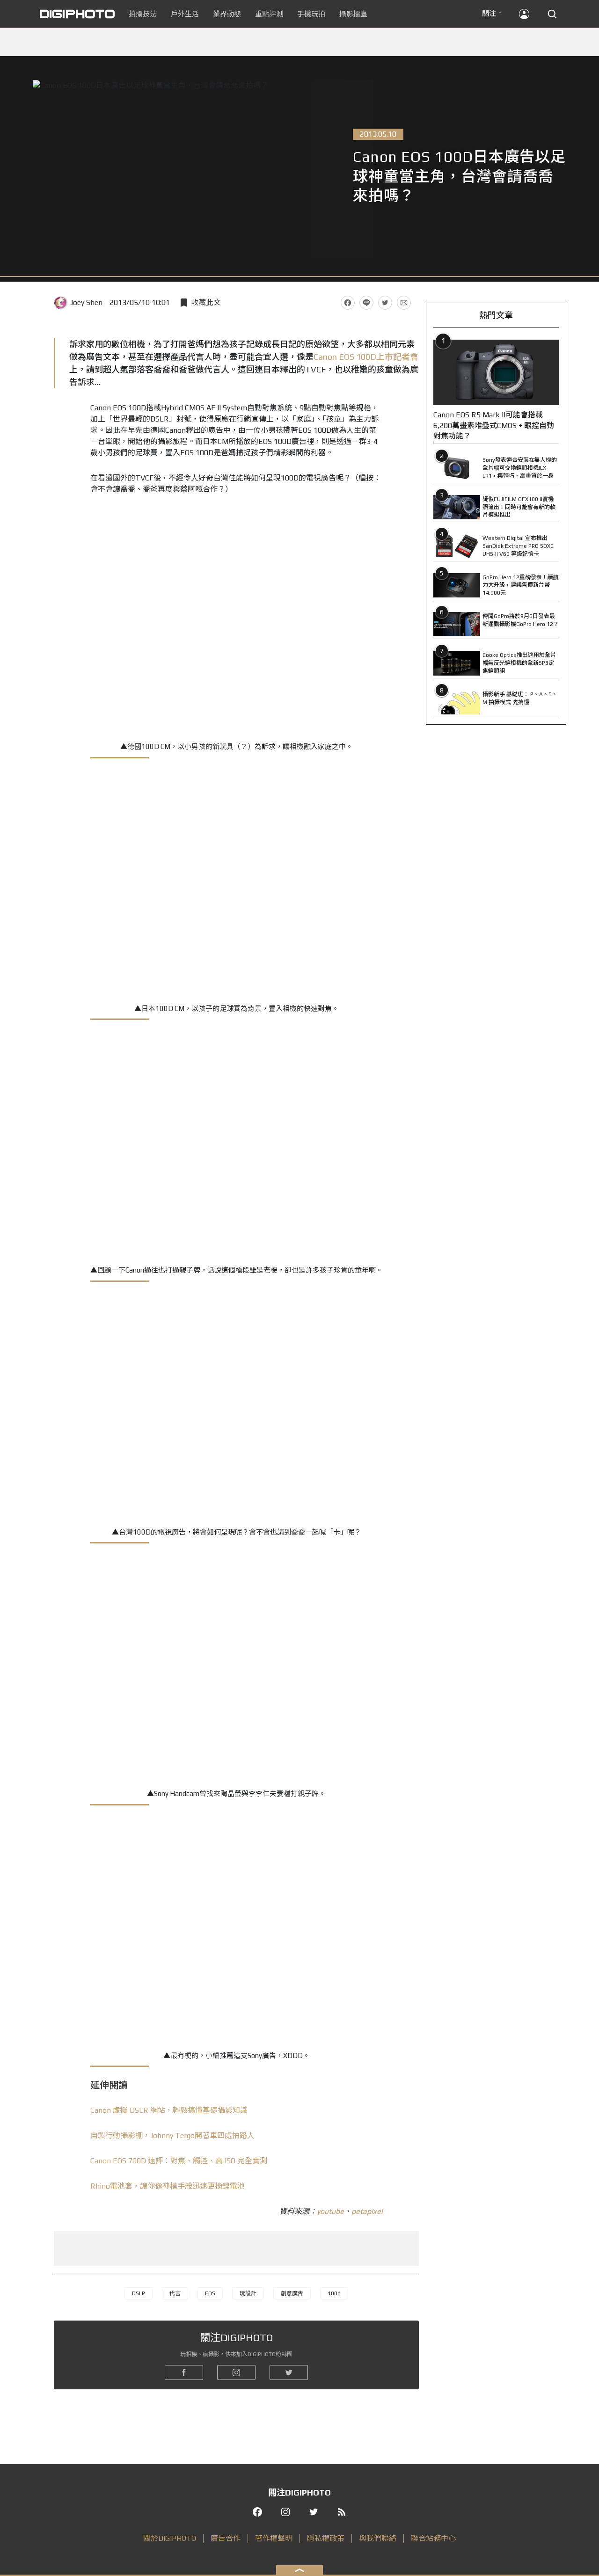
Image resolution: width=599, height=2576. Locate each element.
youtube (330, 2211)
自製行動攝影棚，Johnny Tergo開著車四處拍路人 (172, 2136)
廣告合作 (226, 2538)
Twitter (385, 303)
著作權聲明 (274, 2538)
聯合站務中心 (433, 2538)
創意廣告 (292, 2293)
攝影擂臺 (353, 14)
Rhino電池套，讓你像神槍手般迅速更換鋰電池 (168, 2186)
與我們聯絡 (378, 2538)
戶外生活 (185, 14)
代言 (175, 2293)
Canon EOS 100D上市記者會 (366, 357)
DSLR (139, 2293)
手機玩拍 (311, 14)
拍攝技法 (143, 14)
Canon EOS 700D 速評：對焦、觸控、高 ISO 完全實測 (179, 2161)
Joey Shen (86, 302)
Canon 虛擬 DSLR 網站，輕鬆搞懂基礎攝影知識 (169, 2110)
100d (334, 2293)
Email (404, 303)
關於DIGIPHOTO (170, 2538)
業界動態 (227, 14)
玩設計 (248, 2293)
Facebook (348, 303)
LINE (366, 303)
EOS (210, 2293)
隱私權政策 (326, 2538)
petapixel (367, 2211)
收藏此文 (206, 302)
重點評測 (269, 14)
